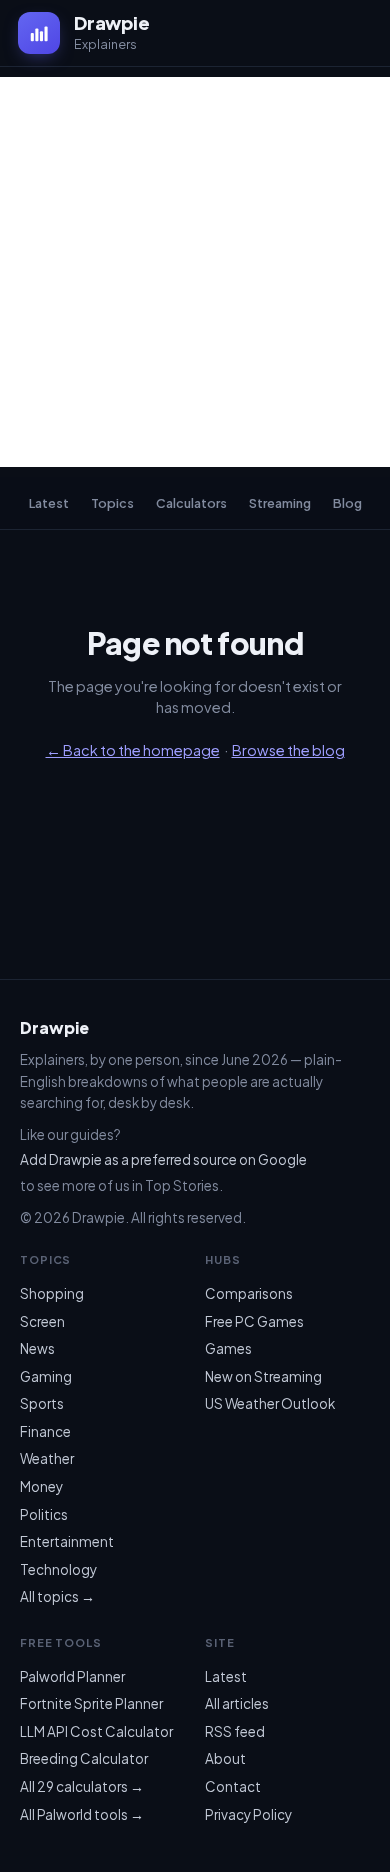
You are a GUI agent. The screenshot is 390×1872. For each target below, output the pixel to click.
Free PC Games (254, 1321)
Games (228, 1348)
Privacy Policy (248, 1814)
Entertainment (67, 1541)
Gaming (46, 1376)
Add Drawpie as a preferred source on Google (163, 1159)
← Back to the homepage (133, 750)
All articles (237, 1703)
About (225, 1758)
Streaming (280, 503)
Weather (47, 1458)
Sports (42, 1403)
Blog (347, 503)
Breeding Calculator (84, 1758)
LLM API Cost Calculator (96, 1731)
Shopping (52, 1293)
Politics (44, 1514)
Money (41, 1486)
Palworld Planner (72, 1676)
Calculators (191, 503)
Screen (42, 1321)
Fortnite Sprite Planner (91, 1703)
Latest (49, 503)
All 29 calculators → (82, 1786)
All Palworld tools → (82, 1814)
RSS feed (235, 1731)
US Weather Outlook (270, 1403)
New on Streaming (263, 1376)
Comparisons (249, 1293)
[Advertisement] (195, 272)
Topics (112, 503)
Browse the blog (288, 750)
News (37, 1348)
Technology (58, 1569)
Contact (233, 1786)
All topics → (57, 1596)
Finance (45, 1431)
